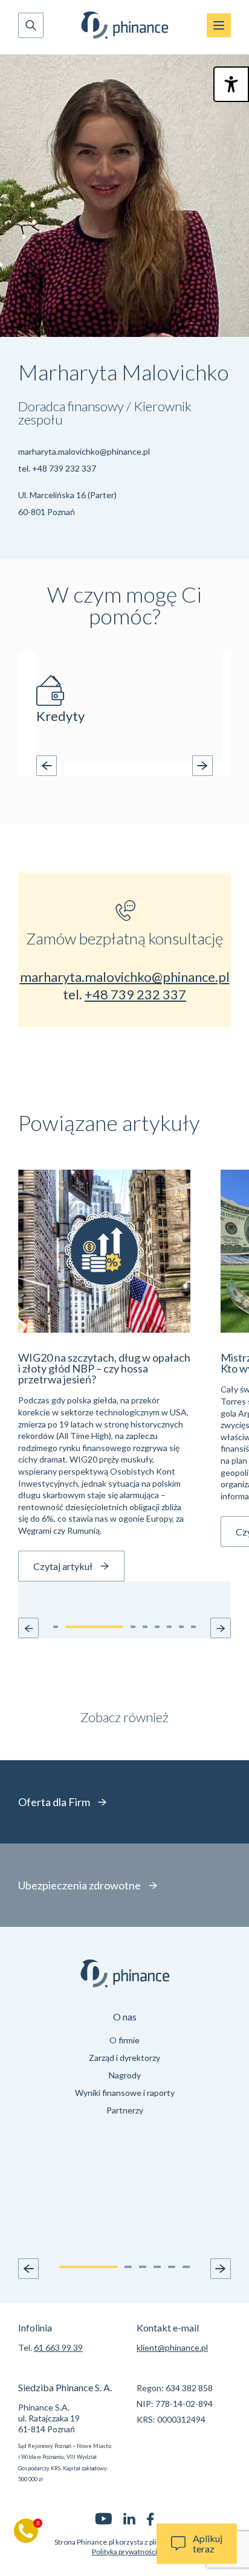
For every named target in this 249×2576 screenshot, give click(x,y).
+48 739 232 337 (64, 468)
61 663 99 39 (58, 2347)
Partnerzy (125, 2110)
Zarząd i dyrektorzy (124, 2058)
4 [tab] (146, 764)
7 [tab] (190, 764)
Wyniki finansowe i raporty (125, 2093)
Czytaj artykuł (63, 1566)
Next (202, 766)
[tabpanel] (129, 707)
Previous (47, 766)
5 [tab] (161, 764)
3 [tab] (132, 764)
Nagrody (125, 2075)
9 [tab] (219, 764)
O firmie (124, 2040)
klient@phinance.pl (172, 2347)
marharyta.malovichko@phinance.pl (84, 451)
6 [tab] (175, 764)
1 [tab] (77, 764)
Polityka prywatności (124, 2552)
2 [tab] (117, 764)
